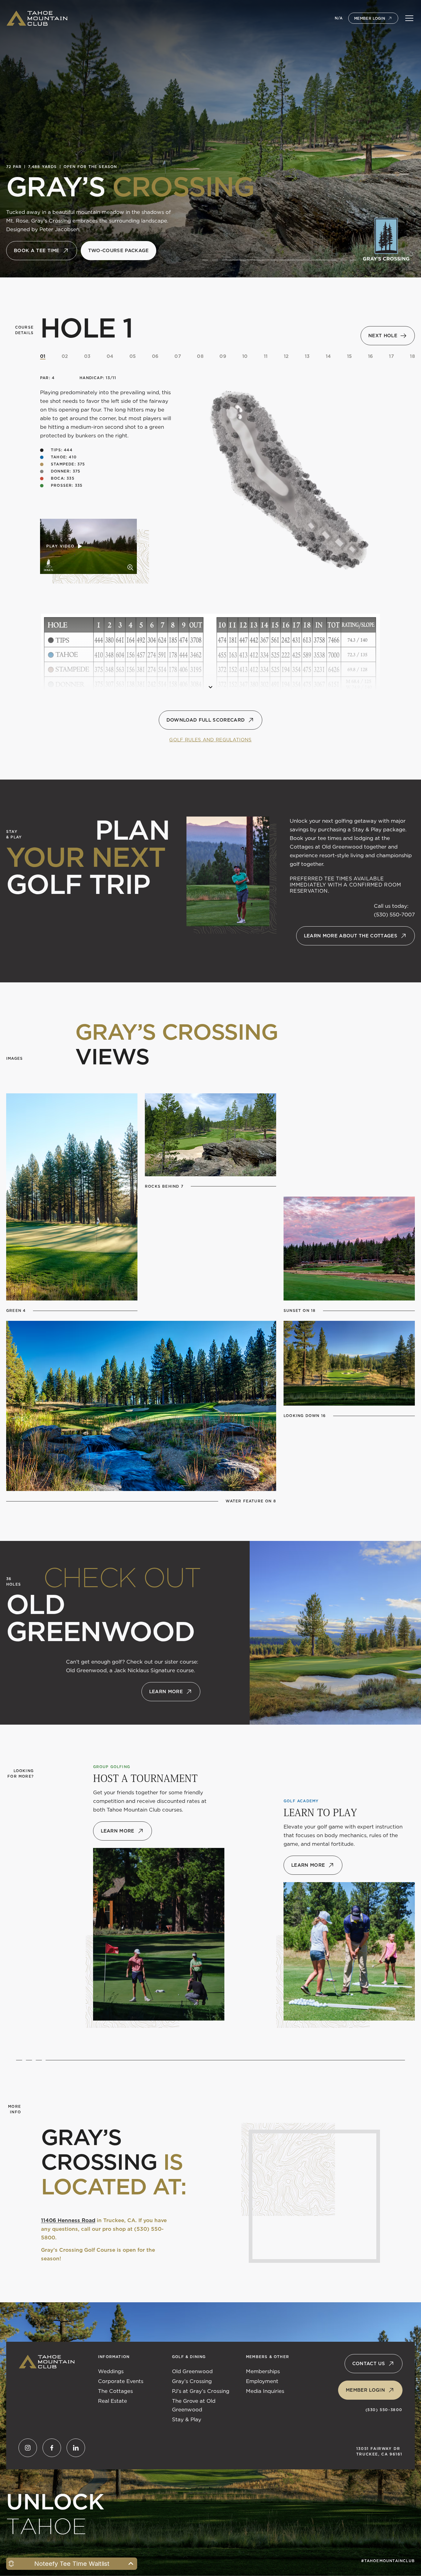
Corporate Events (121, 2381)
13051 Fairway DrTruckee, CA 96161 (379, 2451)
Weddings (111, 2371)
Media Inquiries (265, 2391)
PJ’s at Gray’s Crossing (201, 2391)
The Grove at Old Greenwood (194, 2405)
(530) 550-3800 (384, 2410)
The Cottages (115, 2391)
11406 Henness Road (68, 2220)
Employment (262, 2381)
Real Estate (112, 2401)
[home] (37, 18)
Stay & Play (187, 2419)
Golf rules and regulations (210, 740)
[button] (409, 18)
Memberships (263, 2371)
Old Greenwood (192, 2371)
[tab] (43, 356)
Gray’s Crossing (192, 2381)
